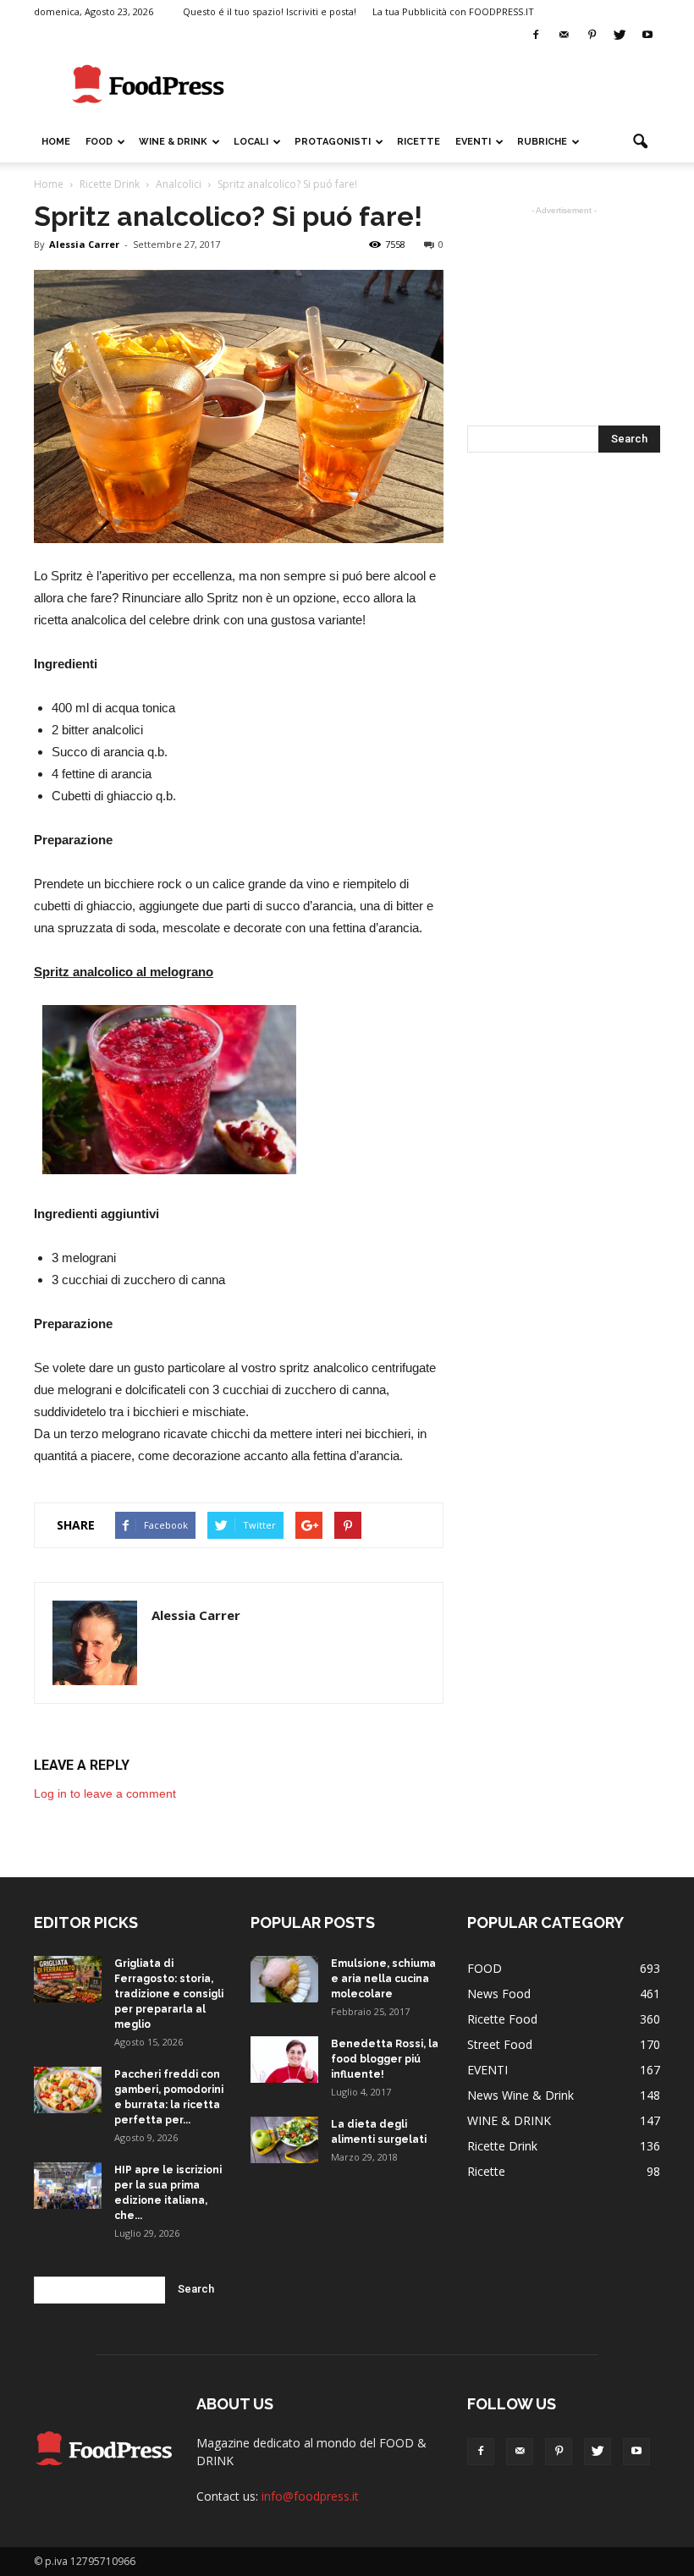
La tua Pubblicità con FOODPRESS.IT (453, 11)
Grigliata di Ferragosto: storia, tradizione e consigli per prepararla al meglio (169, 1994)
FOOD (99, 142)
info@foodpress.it (310, 2496)
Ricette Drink (502, 2146)
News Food (499, 1994)
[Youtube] (647, 36)
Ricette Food (502, 2019)
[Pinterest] (592, 36)
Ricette (486, 2171)
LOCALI (251, 142)
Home (56, 142)
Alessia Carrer (84, 244)
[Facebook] (536, 36)
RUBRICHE (542, 142)
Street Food (500, 2044)
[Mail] (564, 36)
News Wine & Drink (520, 2095)
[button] (640, 142)
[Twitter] (620, 36)
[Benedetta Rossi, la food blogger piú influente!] (284, 2060)
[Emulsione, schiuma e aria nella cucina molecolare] (284, 1979)
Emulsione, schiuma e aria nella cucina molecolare (383, 1979)
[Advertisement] (461, 85)
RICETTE (419, 142)
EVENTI (473, 142)
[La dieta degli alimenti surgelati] (284, 2140)
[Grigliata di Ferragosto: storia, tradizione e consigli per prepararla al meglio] (68, 1979)
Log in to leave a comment (105, 1793)
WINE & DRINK (173, 142)
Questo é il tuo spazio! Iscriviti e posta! (270, 11)
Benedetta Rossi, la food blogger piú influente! (385, 2059)
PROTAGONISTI (333, 142)
